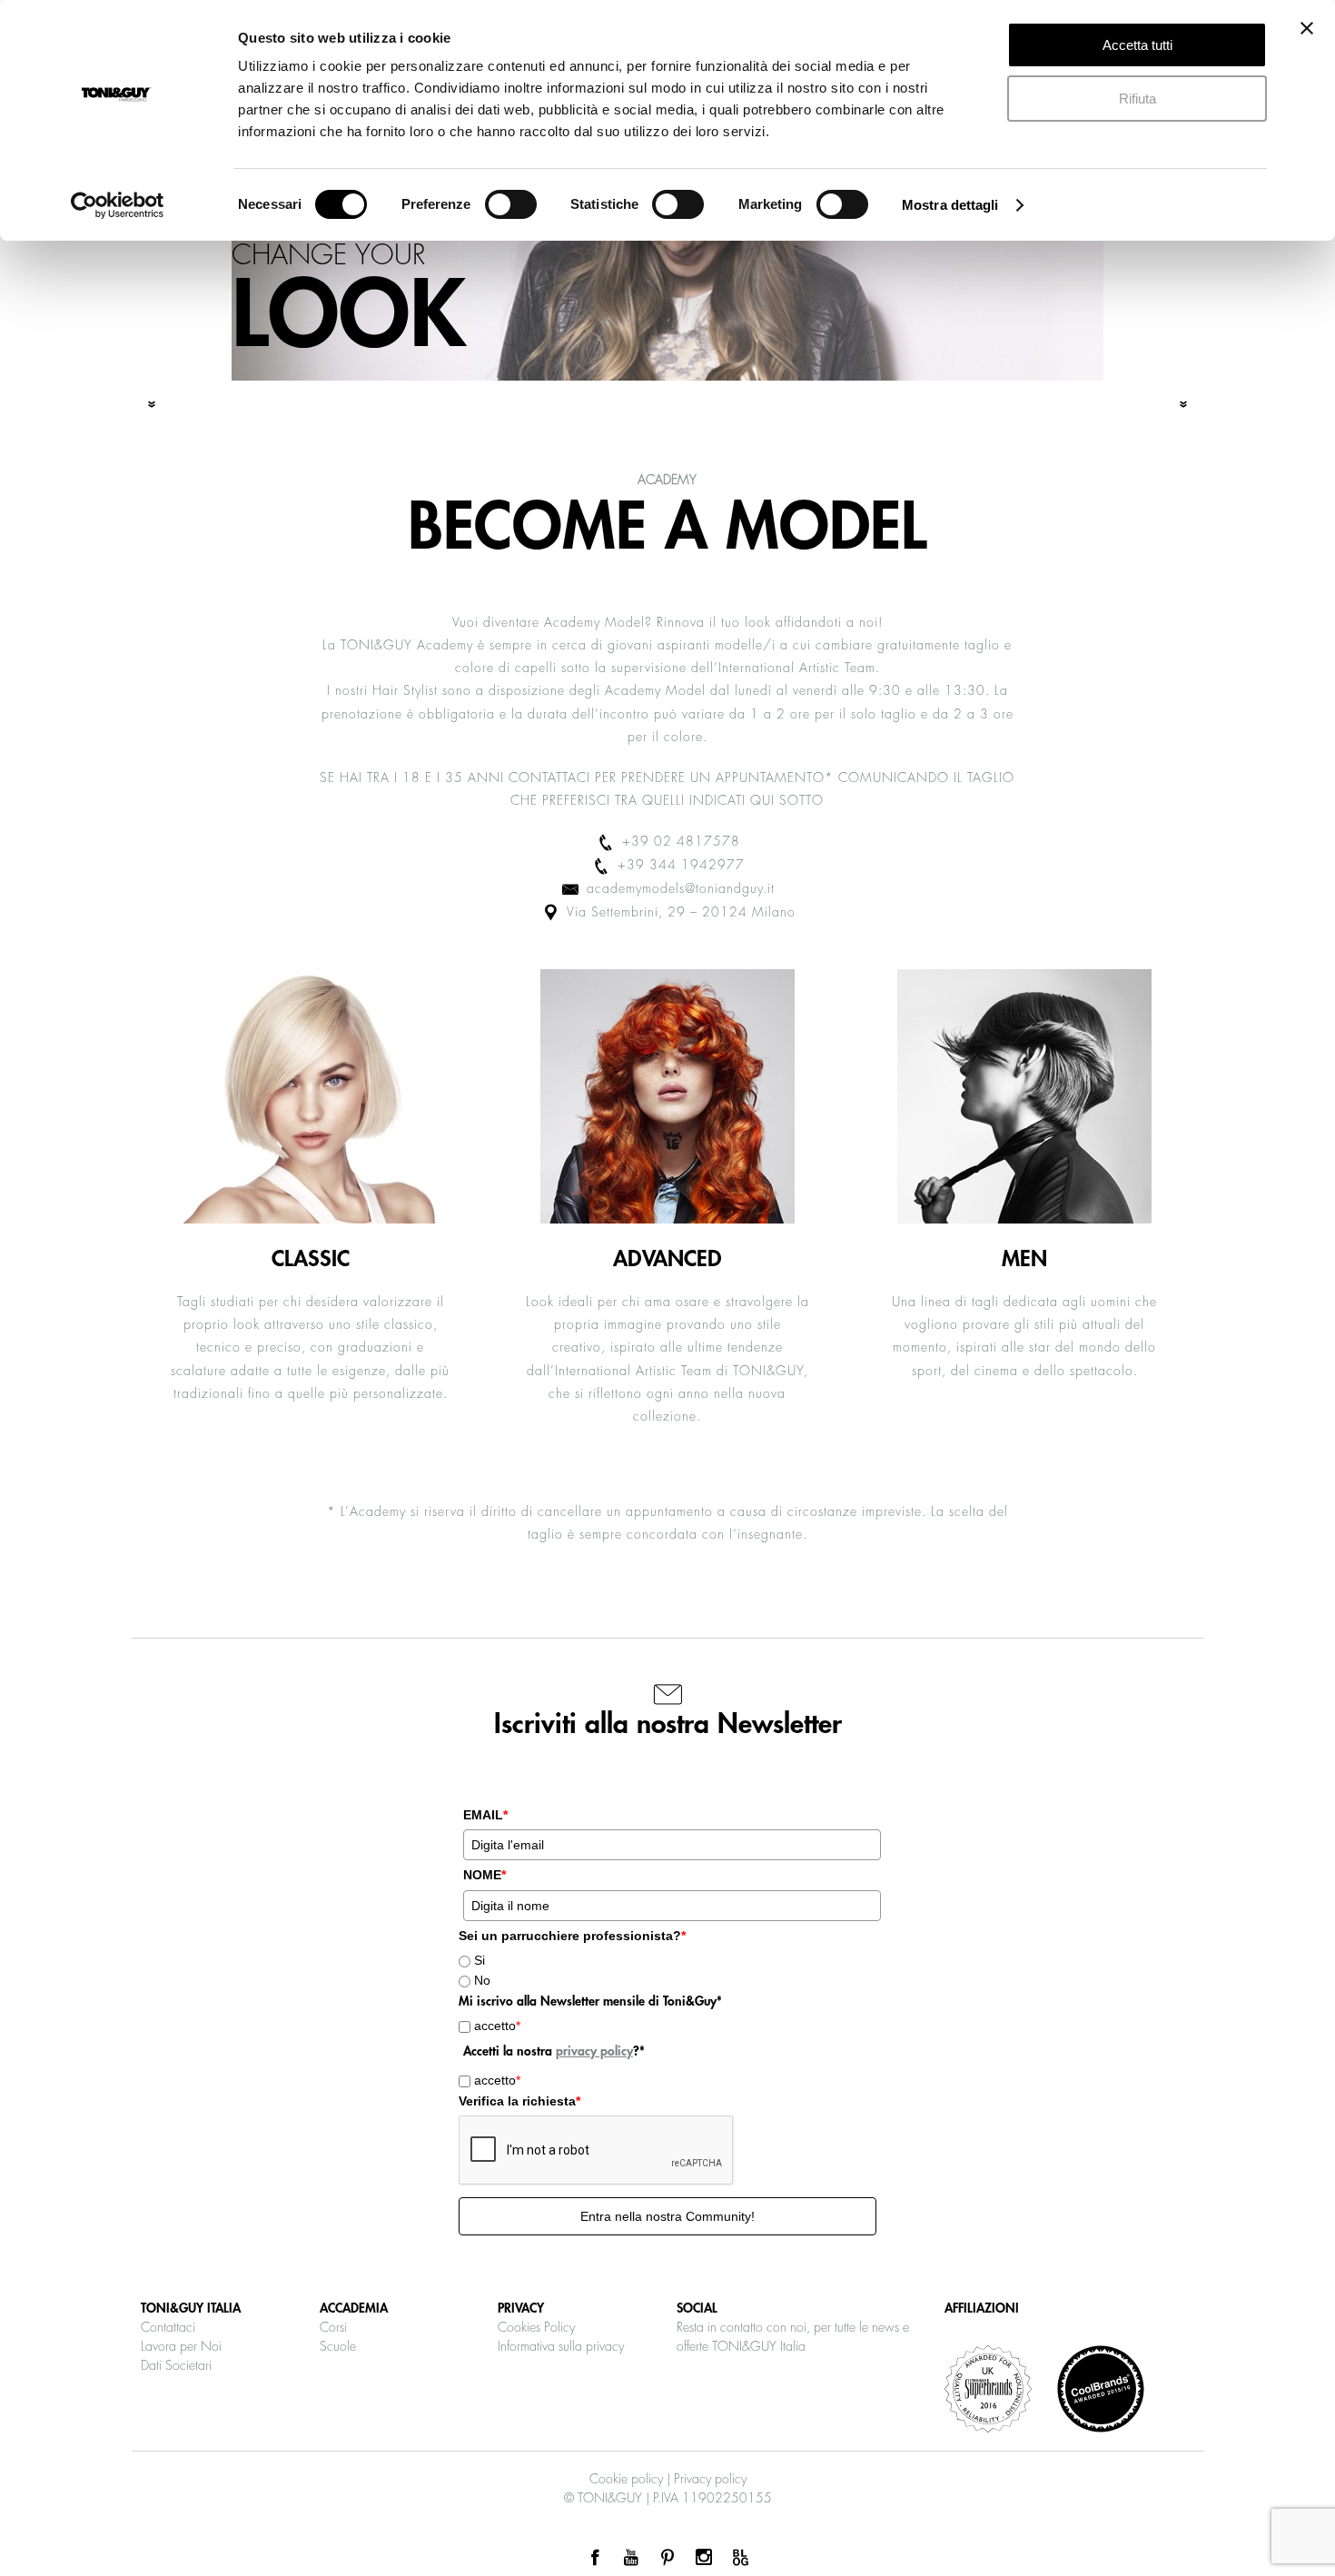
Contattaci (168, 2327)
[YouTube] (631, 2558)
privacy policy (594, 2051)
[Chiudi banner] (1307, 28)
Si (480, 1960)
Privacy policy (710, 2479)
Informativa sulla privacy (561, 2346)
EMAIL (485, 1815)
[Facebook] (595, 2558)
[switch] (511, 204)
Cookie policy (626, 2479)
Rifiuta (1137, 99)
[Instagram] (704, 2558)
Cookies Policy (536, 2327)
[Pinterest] (667, 2558)
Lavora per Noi (181, 2346)
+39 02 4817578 (679, 841)
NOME (485, 1875)
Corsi (333, 2327)
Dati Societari (176, 2365)
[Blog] (740, 2558)
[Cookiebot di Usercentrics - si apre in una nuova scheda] (118, 205)
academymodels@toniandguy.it (678, 888)
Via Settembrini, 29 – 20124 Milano (679, 912)
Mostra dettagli (950, 205)
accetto (497, 2026)
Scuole (338, 2346)
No (482, 1980)
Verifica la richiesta (519, 2101)
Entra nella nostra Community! (667, 2216)
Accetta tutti (1137, 45)
